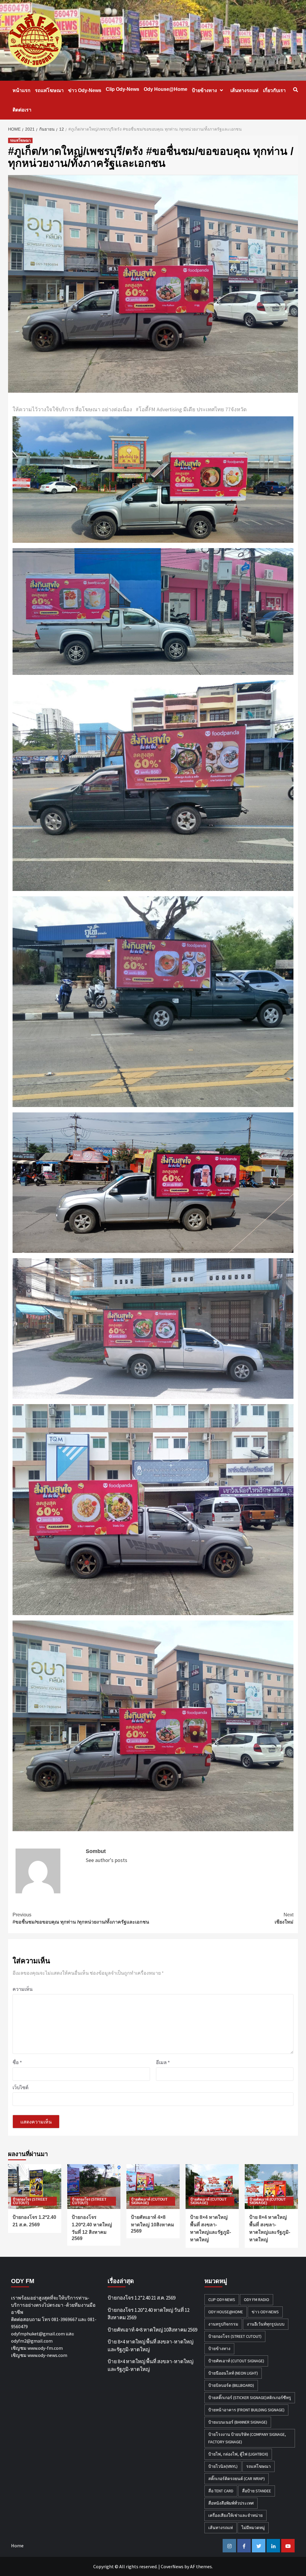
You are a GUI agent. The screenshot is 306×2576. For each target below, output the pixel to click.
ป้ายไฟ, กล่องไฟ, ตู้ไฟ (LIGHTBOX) (238, 2454)
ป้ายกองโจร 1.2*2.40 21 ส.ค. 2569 (141, 2298)
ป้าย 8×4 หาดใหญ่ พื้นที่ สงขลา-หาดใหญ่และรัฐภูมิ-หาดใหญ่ (150, 2346)
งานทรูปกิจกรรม (223, 2324)
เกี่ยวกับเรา (274, 90)
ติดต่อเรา (22, 110)
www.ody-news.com (47, 2355)
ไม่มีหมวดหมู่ (253, 2528)
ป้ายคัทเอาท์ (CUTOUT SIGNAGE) (149, 2201)
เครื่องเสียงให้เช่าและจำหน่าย (235, 2515)
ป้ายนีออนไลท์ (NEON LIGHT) (233, 2373)
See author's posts (107, 1860)
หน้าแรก (22, 90)
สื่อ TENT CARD (221, 2491)
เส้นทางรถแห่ (244, 90)
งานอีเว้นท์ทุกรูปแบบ (266, 2324)
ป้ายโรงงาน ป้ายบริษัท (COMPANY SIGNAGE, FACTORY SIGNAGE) (247, 2438)
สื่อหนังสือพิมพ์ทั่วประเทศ (231, 2503)
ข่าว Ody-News (85, 90)
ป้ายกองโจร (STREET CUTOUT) (30, 2201)
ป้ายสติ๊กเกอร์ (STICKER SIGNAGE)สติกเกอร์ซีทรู (250, 2398)
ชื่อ (17, 2062)
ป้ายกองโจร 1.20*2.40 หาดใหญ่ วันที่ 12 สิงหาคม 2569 (149, 2314)
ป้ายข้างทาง (204, 90)
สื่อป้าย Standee (257, 2491)
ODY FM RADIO (257, 2300)
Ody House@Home (166, 89)
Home (17, 2546)
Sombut (96, 1851)
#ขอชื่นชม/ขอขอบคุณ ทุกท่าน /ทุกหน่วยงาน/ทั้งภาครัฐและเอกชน (81, 1918)
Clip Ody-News (123, 89)
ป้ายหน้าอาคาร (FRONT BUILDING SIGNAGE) (246, 2410)
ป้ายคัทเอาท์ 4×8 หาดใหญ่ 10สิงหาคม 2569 (153, 2224)
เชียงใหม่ (284, 1918)
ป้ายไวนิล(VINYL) (223, 2466)
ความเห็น (23, 1989)
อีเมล (163, 2062)
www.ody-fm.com (45, 2348)
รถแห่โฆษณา (49, 90)
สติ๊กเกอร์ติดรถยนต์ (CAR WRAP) (237, 2479)
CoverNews (172, 2566)
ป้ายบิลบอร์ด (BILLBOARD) (231, 2385)
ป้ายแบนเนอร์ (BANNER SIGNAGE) (238, 2422)
